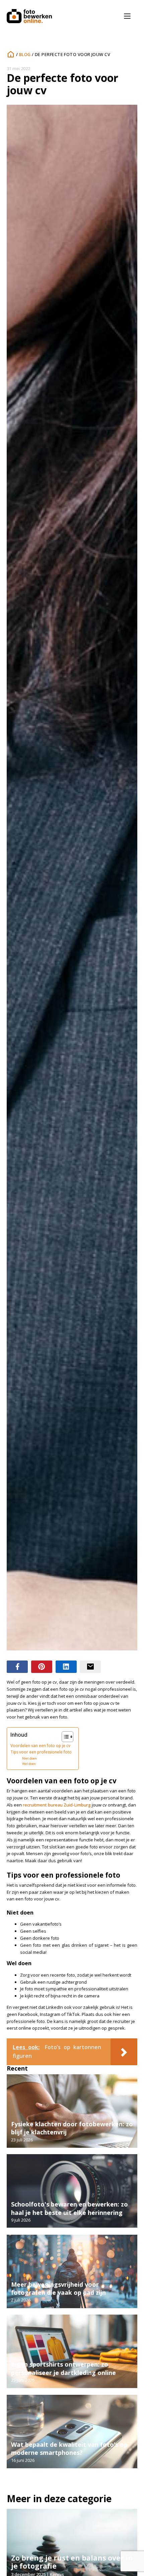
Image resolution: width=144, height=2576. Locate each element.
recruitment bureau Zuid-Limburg (57, 1805)
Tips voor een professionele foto (41, 1752)
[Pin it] (42, 1667)
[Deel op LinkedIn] (66, 1667)
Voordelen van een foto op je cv (40, 1745)
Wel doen (29, 1764)
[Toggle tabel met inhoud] (64, 1737)
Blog (25, 54)
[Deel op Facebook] (17, 1667)
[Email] (90, 1667)
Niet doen (29, 1758)
